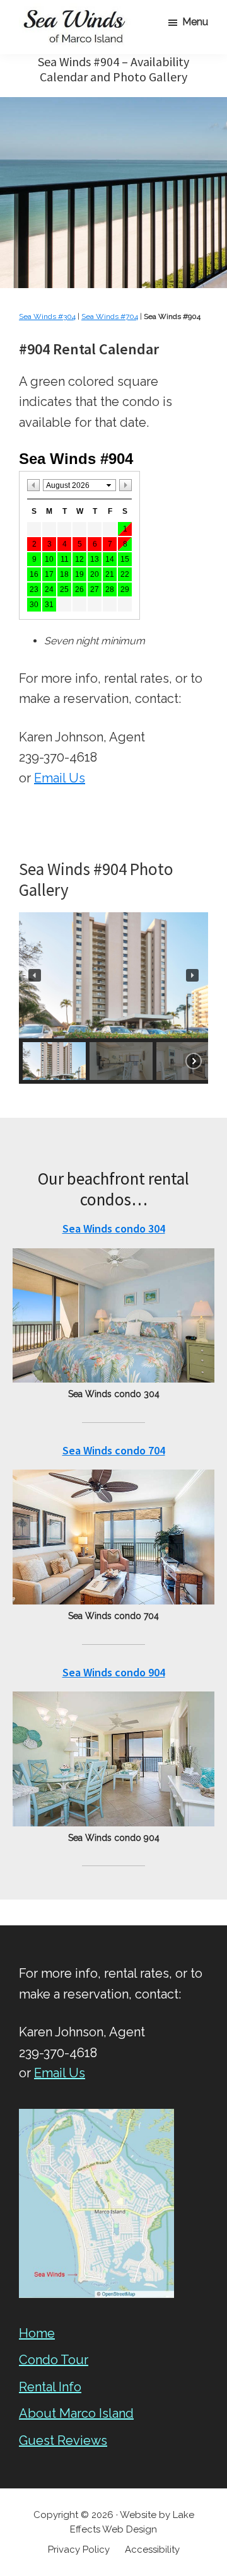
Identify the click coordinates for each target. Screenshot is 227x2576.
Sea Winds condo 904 (114, 1672)
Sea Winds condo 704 (114, 1450)
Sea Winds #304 (47, 316)
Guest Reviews (63, 2440)
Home (37, 2333)
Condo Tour (54, 2360)
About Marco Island (76, 2413)
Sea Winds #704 (110, 316)
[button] (35, 975)
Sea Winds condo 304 (114, 1228)
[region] (113, 998)
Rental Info (50, 2387)
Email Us (60, 778)
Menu (195, 22)
